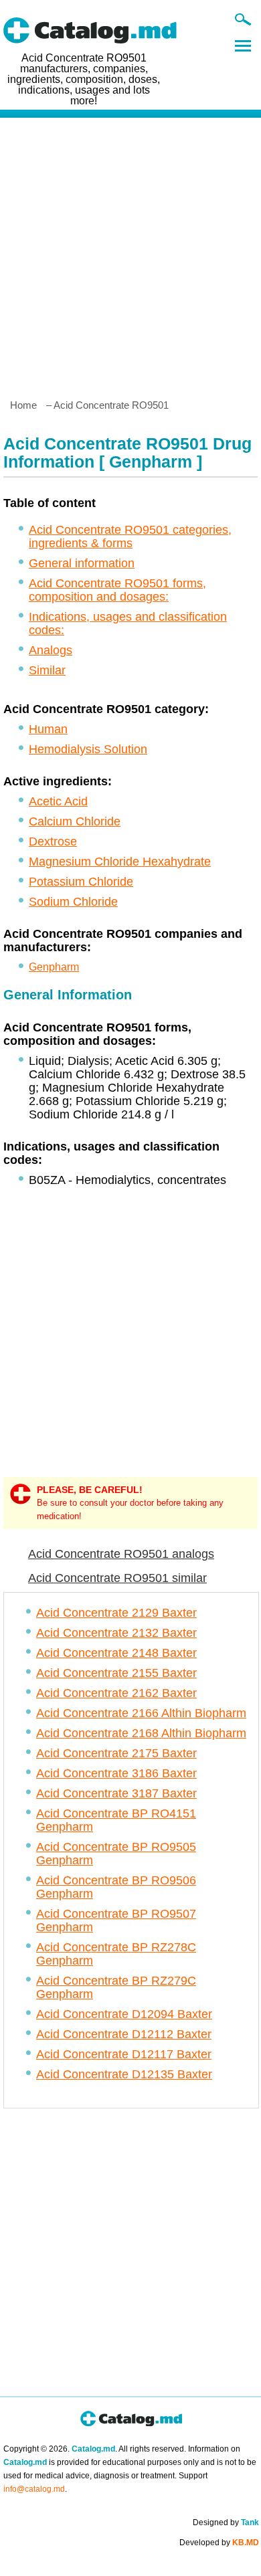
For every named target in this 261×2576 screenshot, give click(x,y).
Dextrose (53, 841)
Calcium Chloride (75, 821)
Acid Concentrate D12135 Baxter (124, 2074)
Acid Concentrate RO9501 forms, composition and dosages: (117, 590)
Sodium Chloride (73, 902)
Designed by (226, 2522)
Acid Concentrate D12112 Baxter (124, 2034)
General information (82, 563)
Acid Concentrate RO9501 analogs (121, 1554)
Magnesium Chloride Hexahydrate (120, 862)
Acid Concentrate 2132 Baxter (116, 1633)
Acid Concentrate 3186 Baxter (116, 1773)
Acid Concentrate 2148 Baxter (116, 1653)
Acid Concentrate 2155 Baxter (116, 1673)
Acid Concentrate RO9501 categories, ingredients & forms (130, 536)
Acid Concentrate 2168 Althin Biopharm (141, 1733)
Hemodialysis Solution (88, 749)
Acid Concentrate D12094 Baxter (124, 2014)
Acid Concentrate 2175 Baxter (116, 1753)
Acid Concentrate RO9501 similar (117, 1578)
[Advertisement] (130, 253)
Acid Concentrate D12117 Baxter (124, 2054)
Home (23, 405)
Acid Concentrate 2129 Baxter (116, 1613)
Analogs (51, 650)
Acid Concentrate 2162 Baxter (116, 1693)
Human (48, 729)
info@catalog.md (34, 2489)
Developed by (219, 2543)
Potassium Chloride (81, 882)
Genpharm (54, 967)
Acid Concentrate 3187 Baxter (116, 1793)
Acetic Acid (58, 801)
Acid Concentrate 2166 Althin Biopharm (141, 1713)
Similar (47, 670)
